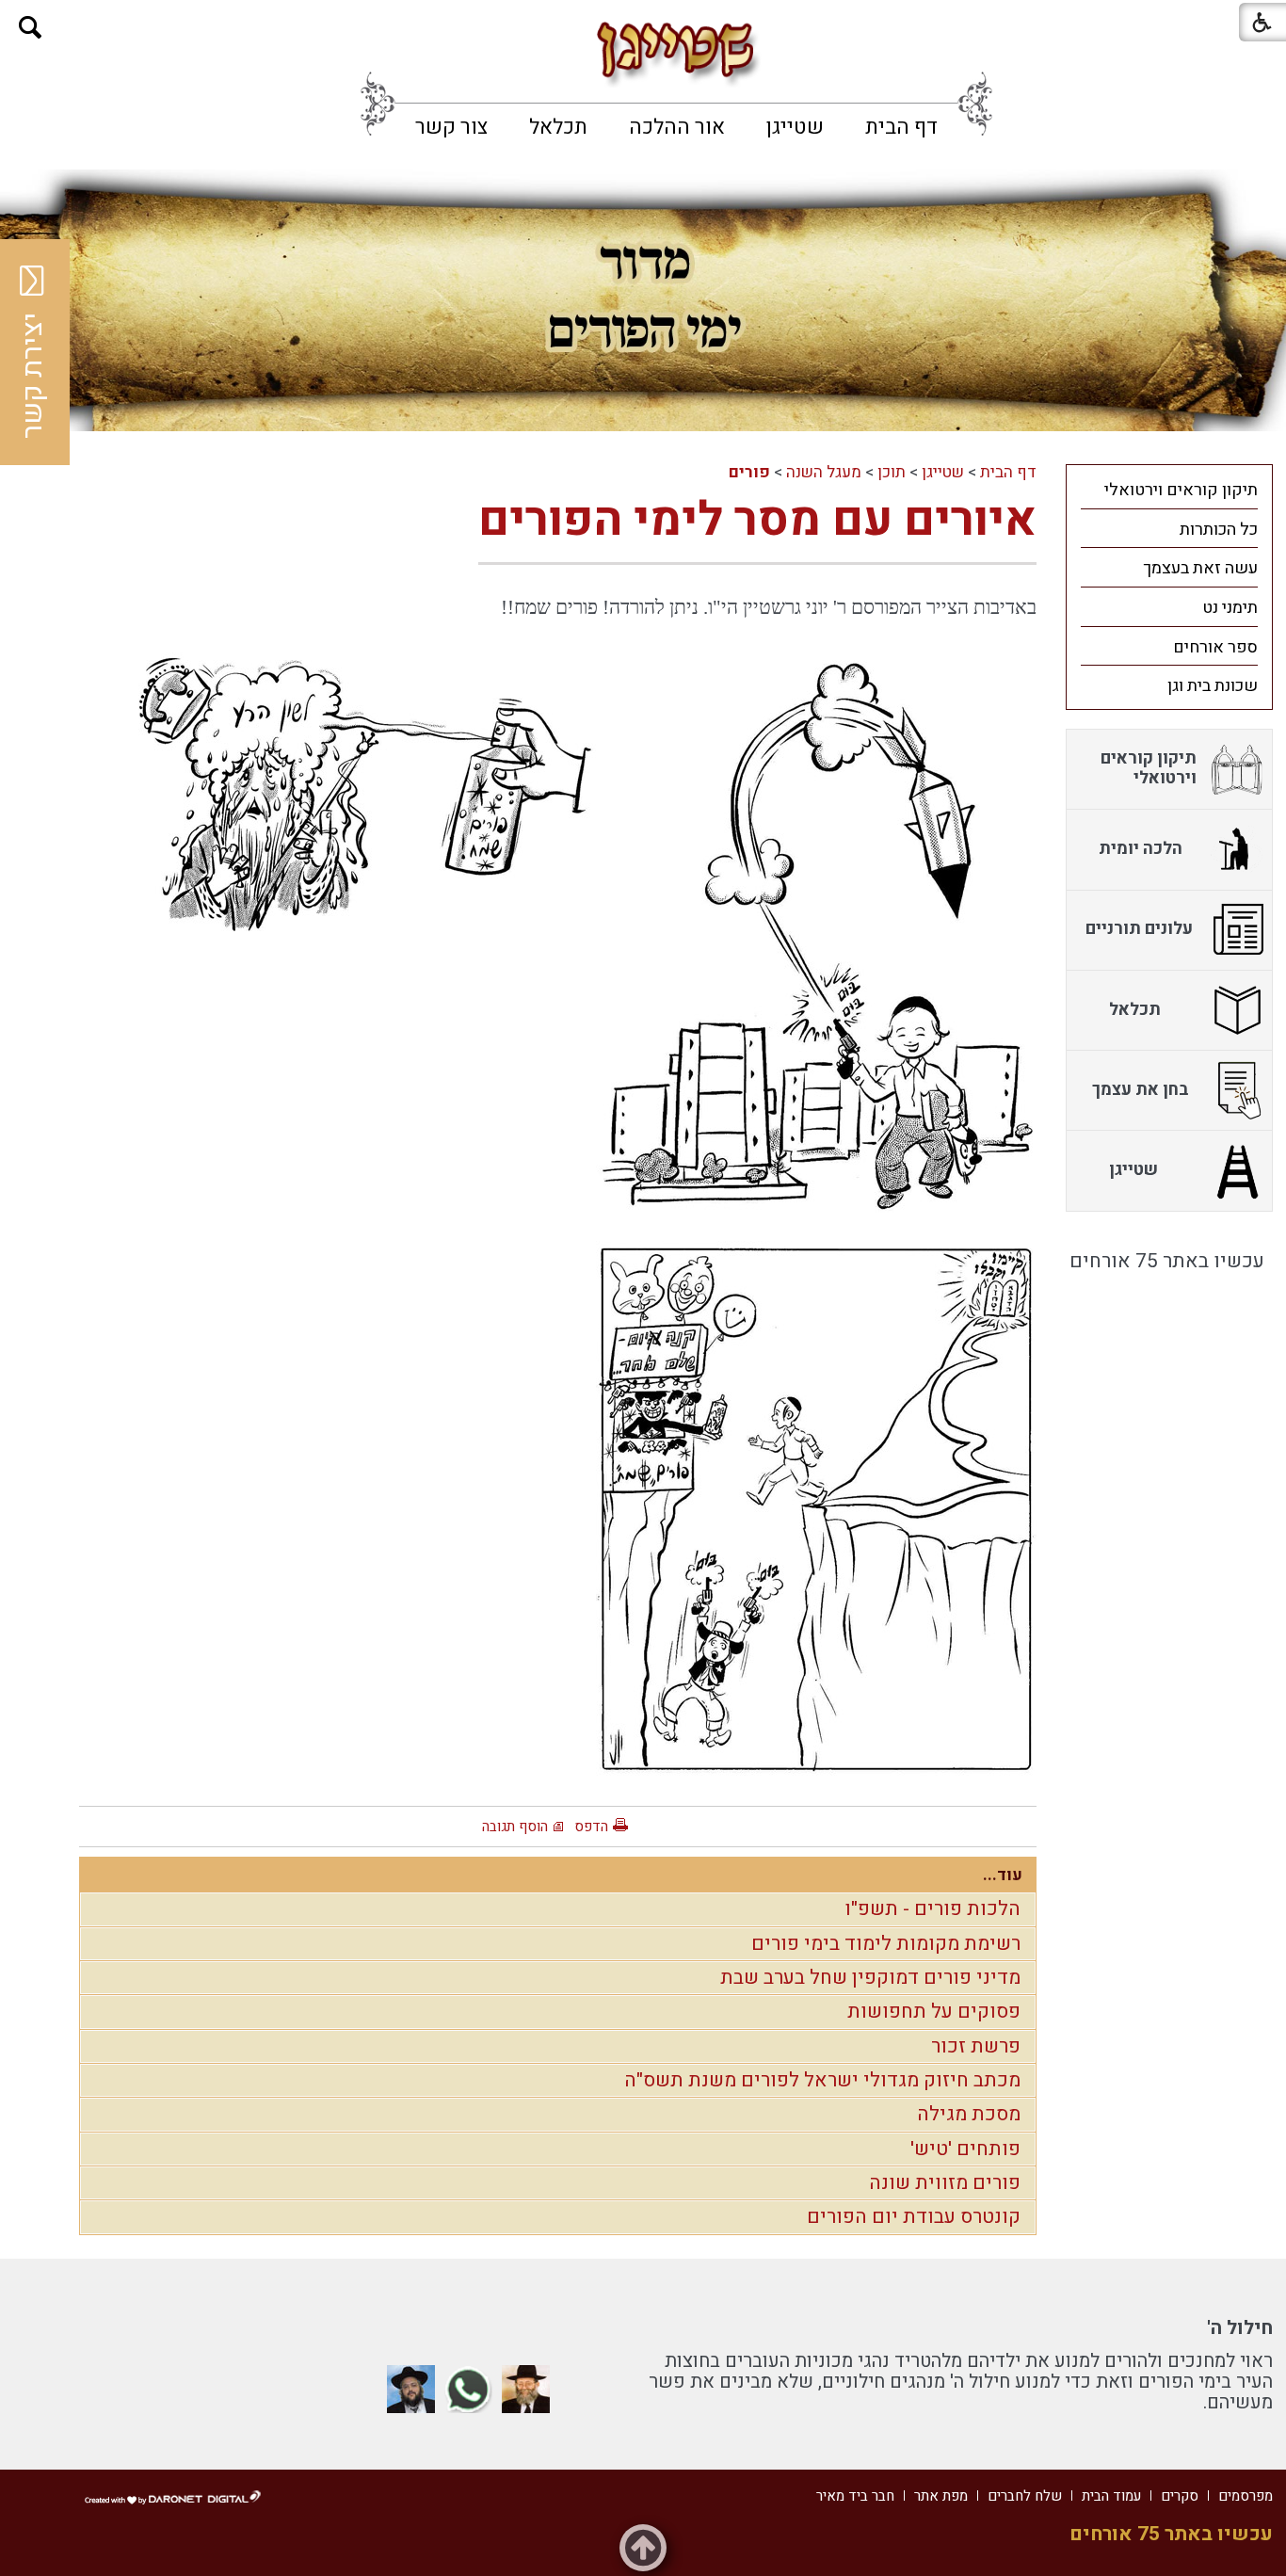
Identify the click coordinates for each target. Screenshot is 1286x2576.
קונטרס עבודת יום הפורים (914, 2217)
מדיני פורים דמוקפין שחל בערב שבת (870, 1978)
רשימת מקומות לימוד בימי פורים (886, 1944)
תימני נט (1230, 608)
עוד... (1003, 1875)
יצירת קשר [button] (33, 376)
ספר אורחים (1215, 647)
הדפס (591, 1827)
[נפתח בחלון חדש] (526, 2389)
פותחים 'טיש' (965, 2149)
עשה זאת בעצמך (1200, 568)
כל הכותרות (1219, 530)
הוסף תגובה (515, 1827)
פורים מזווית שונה (945, 2183)
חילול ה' (1240, 2328)
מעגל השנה (824, 472)
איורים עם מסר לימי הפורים (757, 520)
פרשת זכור (976, 2046)
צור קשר (451, 127)
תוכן (892, 472)
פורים (749, 472)
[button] (31, 28)
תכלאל (558, 127)
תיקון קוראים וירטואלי (1181, 490)
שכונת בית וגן (1213, 686)
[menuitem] (901, 127)
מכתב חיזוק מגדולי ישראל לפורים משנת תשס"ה (822, 2080)
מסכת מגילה (969, 2114)
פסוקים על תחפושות (934, 2012)
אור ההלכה (677, 127)
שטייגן (795, 127)
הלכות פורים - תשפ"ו (932, 1909)
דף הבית (901, 127)
